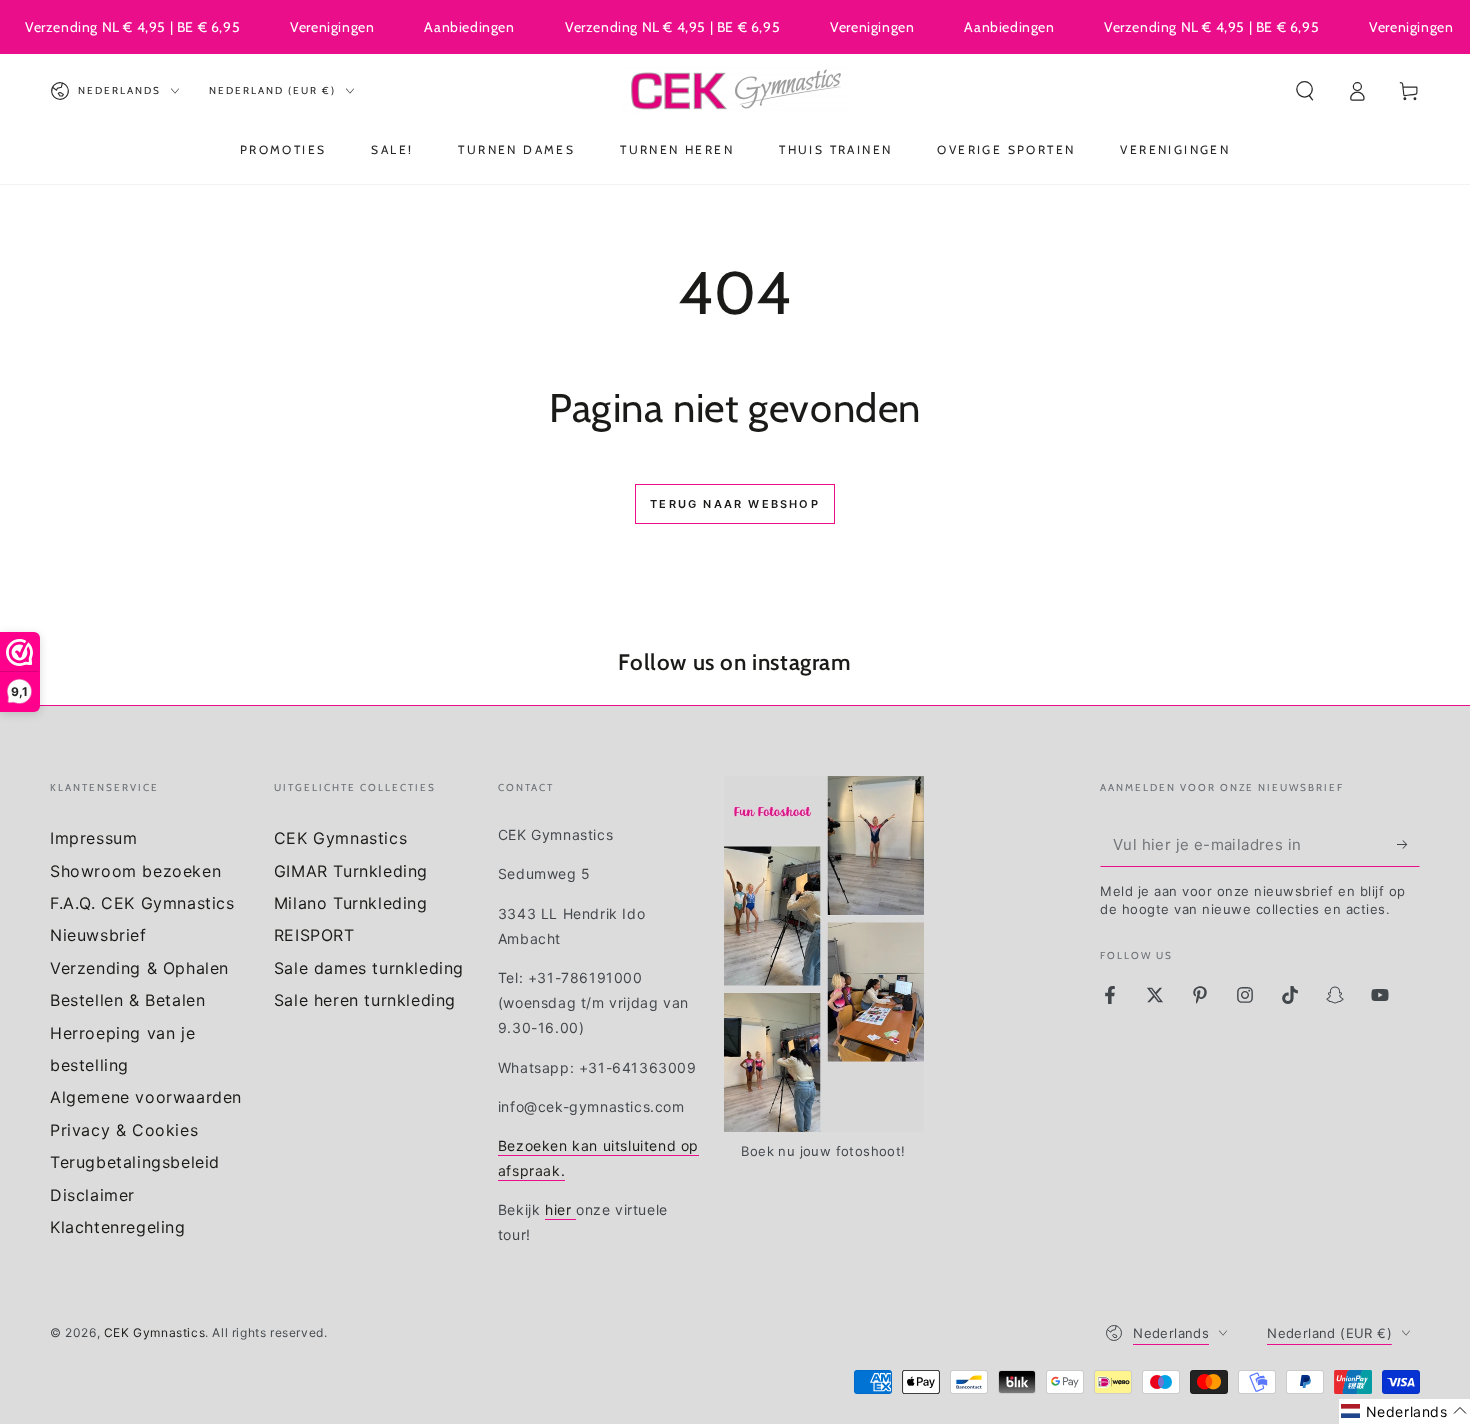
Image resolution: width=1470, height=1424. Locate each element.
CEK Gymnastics (340, 838)
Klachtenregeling (118, 1227)
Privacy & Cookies (124, 1130)
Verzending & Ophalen (139, 968)
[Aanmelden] (1408, 844)
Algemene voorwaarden (146, 1097)
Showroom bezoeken (135, 871)
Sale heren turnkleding (365, 1000)
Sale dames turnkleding (369, 968)
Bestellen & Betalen (127, 1000)
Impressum (93, 838)
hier (560, 1209)
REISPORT (314, 935)
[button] (1305, 91)
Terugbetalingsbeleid (135, 1162)
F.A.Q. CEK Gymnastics (142, 903)
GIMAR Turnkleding (351, 871)
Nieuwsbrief (98, 935)
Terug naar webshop (735, 504)
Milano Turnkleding (351, 903)
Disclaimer (92, 1195)
